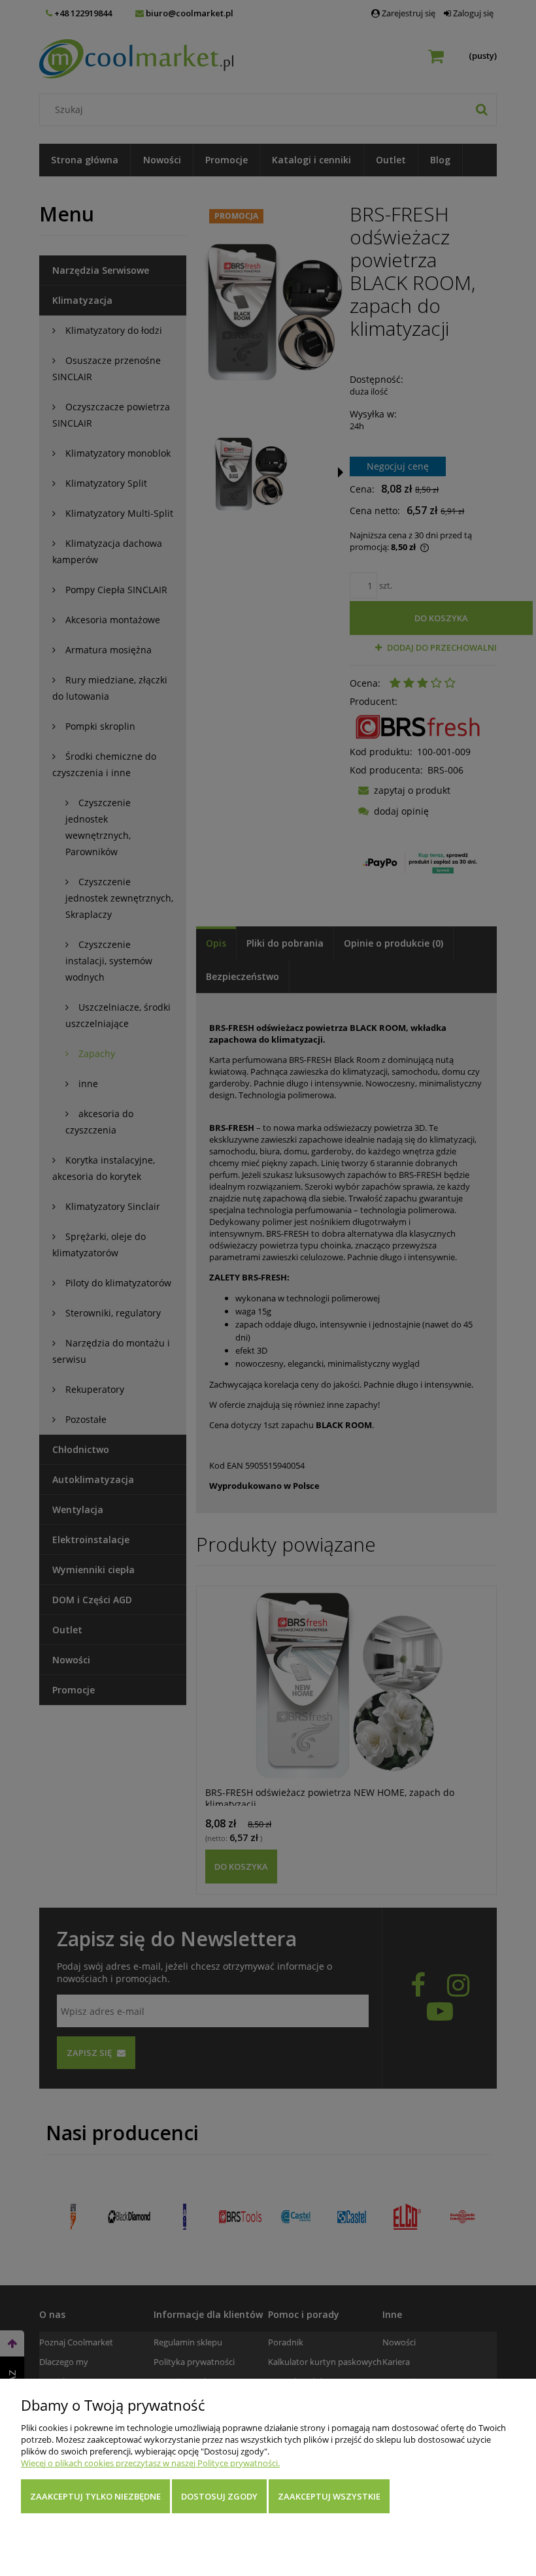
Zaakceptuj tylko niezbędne (95, 2496)
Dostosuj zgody (219, 2496)
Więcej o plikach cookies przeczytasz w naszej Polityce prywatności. (150, 2463)
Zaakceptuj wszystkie (329, 2496)
